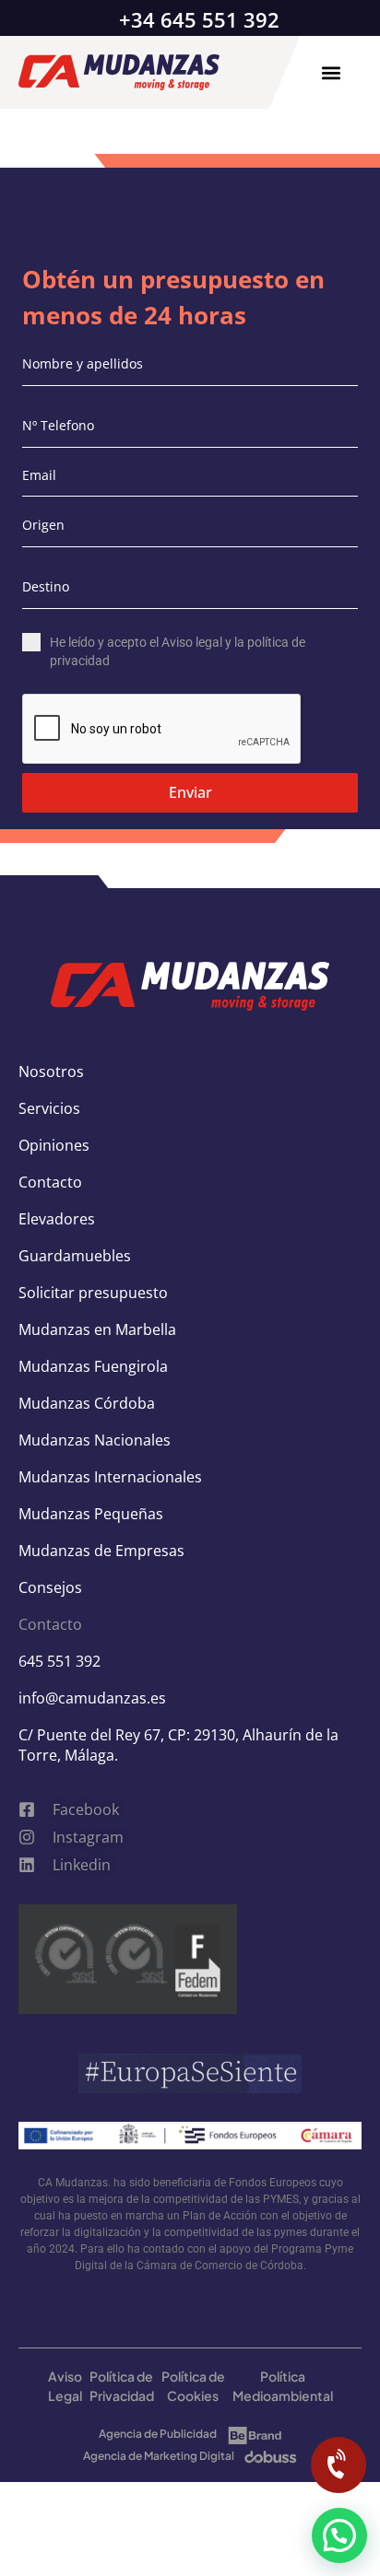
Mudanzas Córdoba (87, 1403)
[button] (331, 72)
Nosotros (51, 1071)
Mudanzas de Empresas (101, 1551)
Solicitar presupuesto (93, 1293)
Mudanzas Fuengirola (93, 1366)
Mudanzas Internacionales (110, 1477)
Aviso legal (192, 642)
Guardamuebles (75, 1256)
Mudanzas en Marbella (97, 1329)
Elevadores (57, 1219)
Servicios (49, 1108)
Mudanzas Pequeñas (91, 1514)
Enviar (190, 792)
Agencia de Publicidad (158, 2434)
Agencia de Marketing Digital (159, 2456)
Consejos (50, 1587)
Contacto (50, 1182)
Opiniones (54, 1145)
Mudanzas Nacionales (95, 1440)
